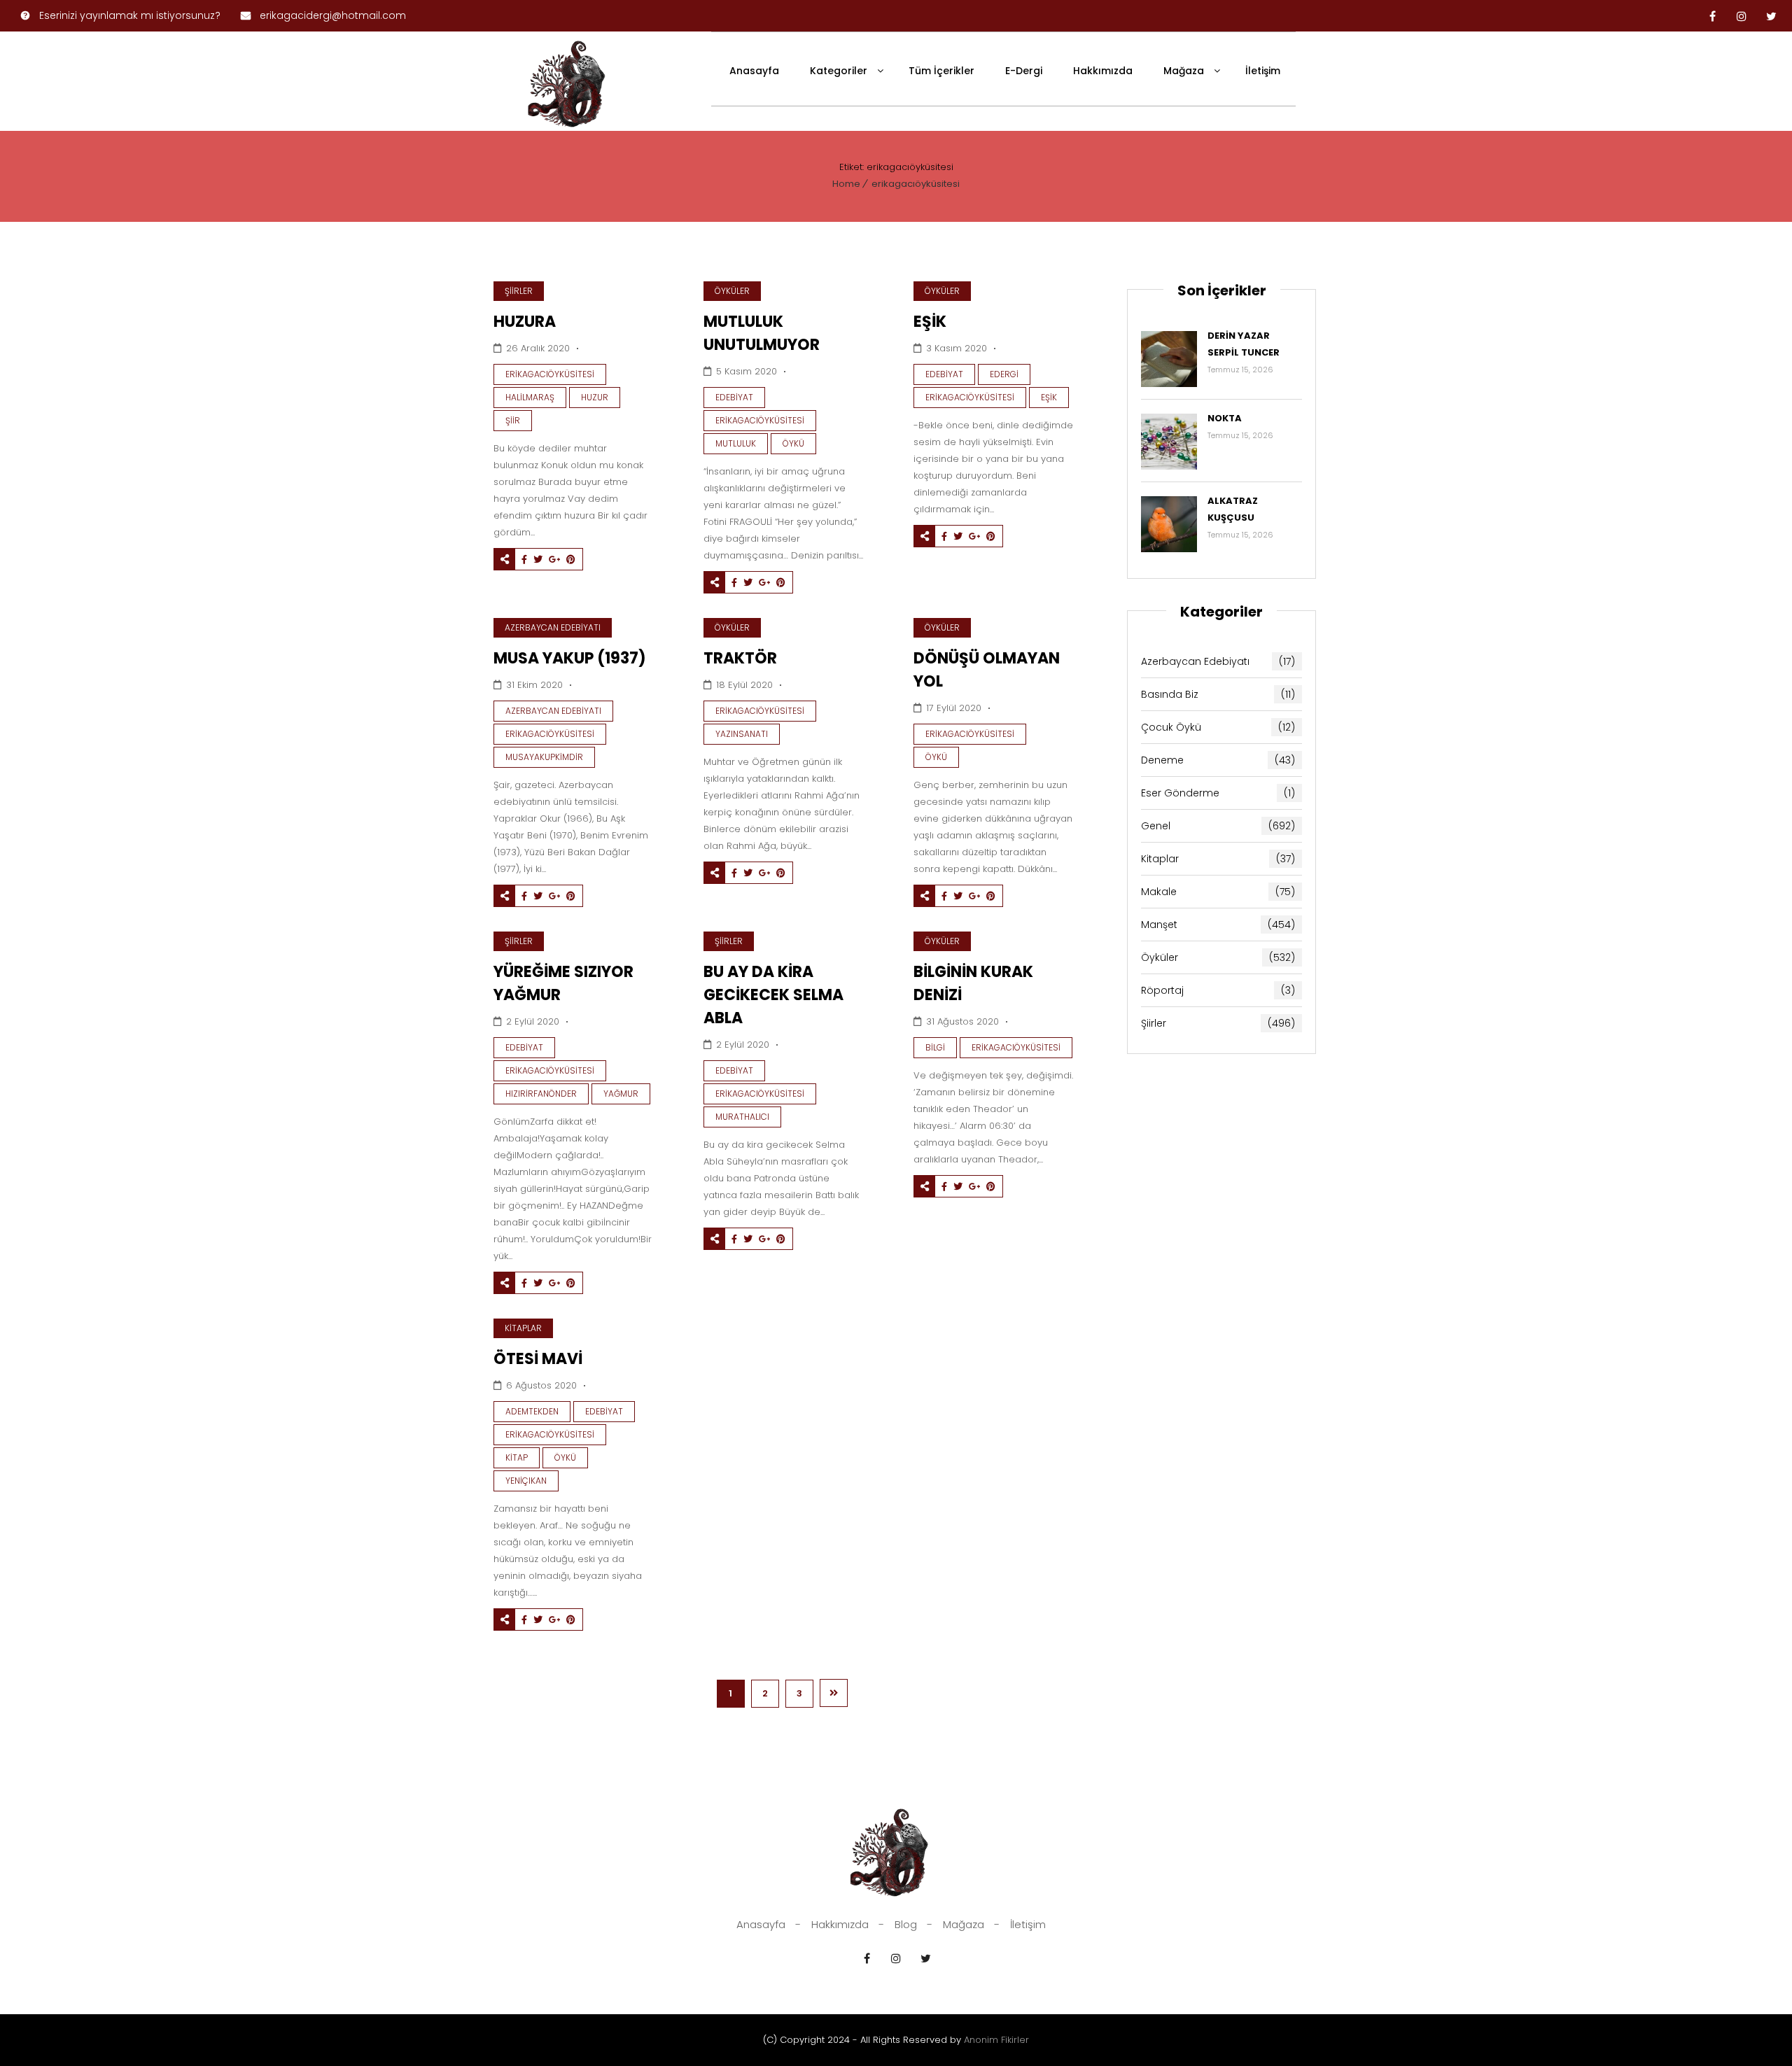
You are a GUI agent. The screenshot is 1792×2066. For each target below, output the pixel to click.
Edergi (1004, 374)
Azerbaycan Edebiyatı (553, 627)
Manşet (1218, 925)
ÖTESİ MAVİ (538, 1359)
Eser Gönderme (1218, 793)
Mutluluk (736, 443)
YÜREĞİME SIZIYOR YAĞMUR (563, 983)
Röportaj (1218, 990)
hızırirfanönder (541, 1094)
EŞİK (930, 322)
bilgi (935, 1047)
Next (834, 1693)
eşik (1049, 397)
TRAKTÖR (740, 658)
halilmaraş (530, 397)
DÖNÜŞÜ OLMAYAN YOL (987, 670)
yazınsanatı (742, 734)
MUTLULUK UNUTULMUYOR (762, 333)
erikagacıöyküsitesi (916, 184)
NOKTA (1225, 418)
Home (846, 184)
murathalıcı (742, 1117)
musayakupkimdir (544, 757)
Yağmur (621, 1094)
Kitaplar (523, 1328)
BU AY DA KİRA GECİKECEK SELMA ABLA (773, 995)
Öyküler (732, 291)
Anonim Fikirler (996, 2040)
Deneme (1218, 760)
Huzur (595, 397)
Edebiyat (734, 397)
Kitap (517, 1457)
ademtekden (532, 1411)
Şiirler (519, 291)
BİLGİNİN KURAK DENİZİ (973, 983)
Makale (1218, 892)
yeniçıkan (526, 1481)
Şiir (513, 420)
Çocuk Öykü (1218, 727)
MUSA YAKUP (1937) (570, 658)
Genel (1218, 826)
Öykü (793, 443)
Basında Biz (1218, 694)
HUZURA (525, 322)
